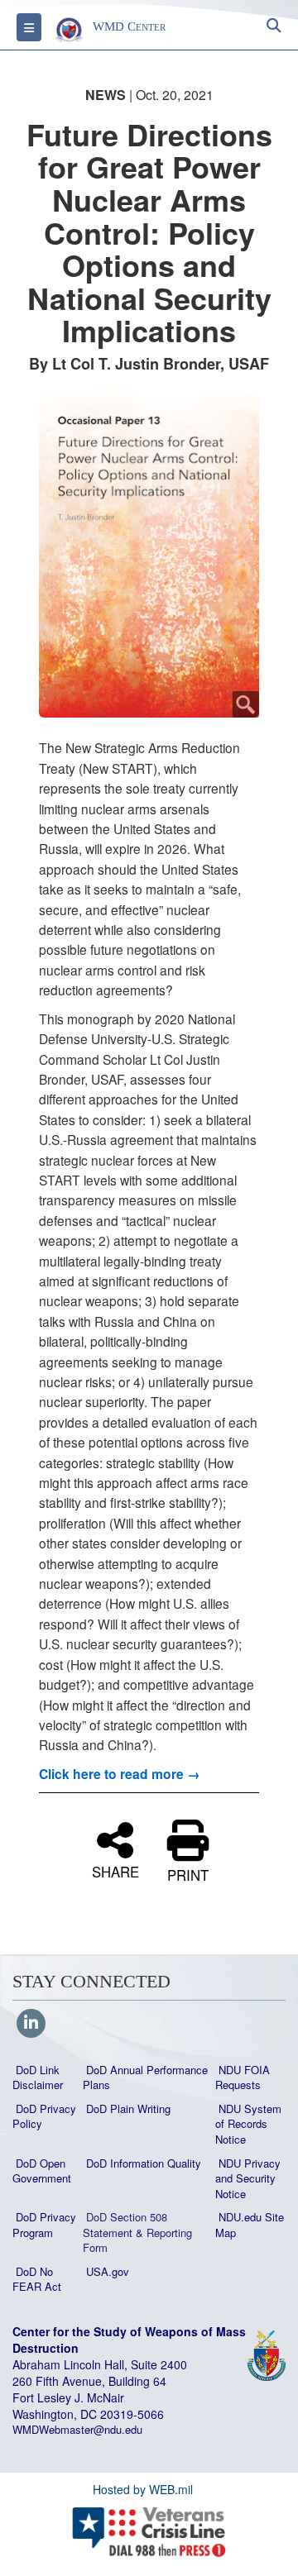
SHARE (115, 1870)
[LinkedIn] (31, 2024)
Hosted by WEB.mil (143, 2489)
